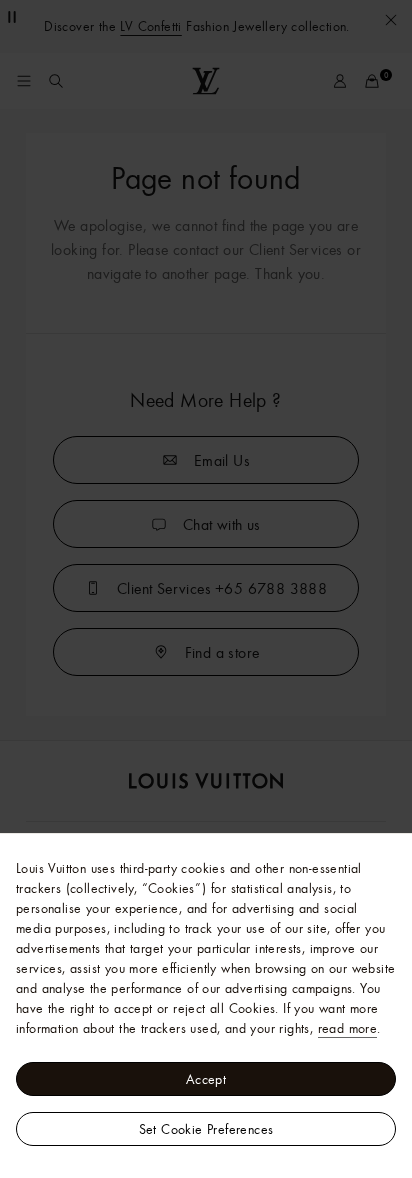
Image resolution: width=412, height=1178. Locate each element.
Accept (206, 1079)
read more (348, 1028)
